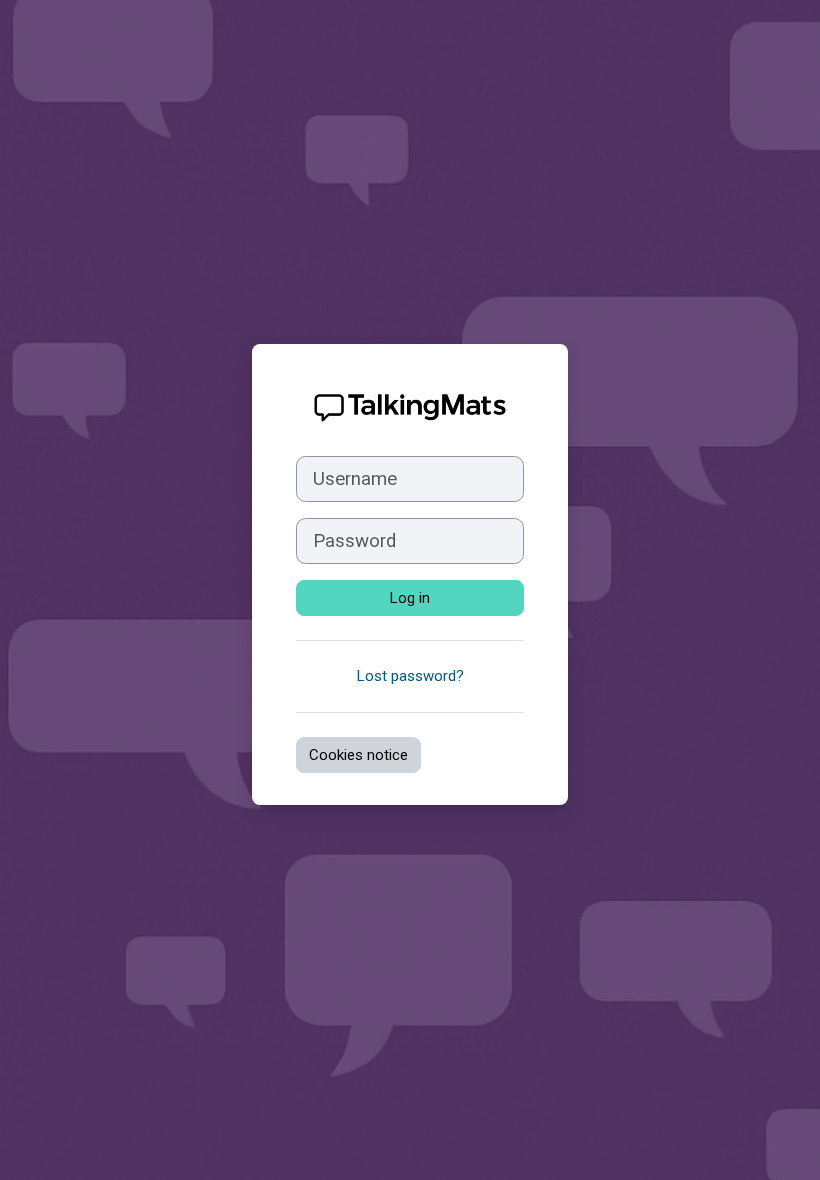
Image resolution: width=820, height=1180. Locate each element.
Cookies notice (358, 755)
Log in (410, 598)
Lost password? (410, 676)
